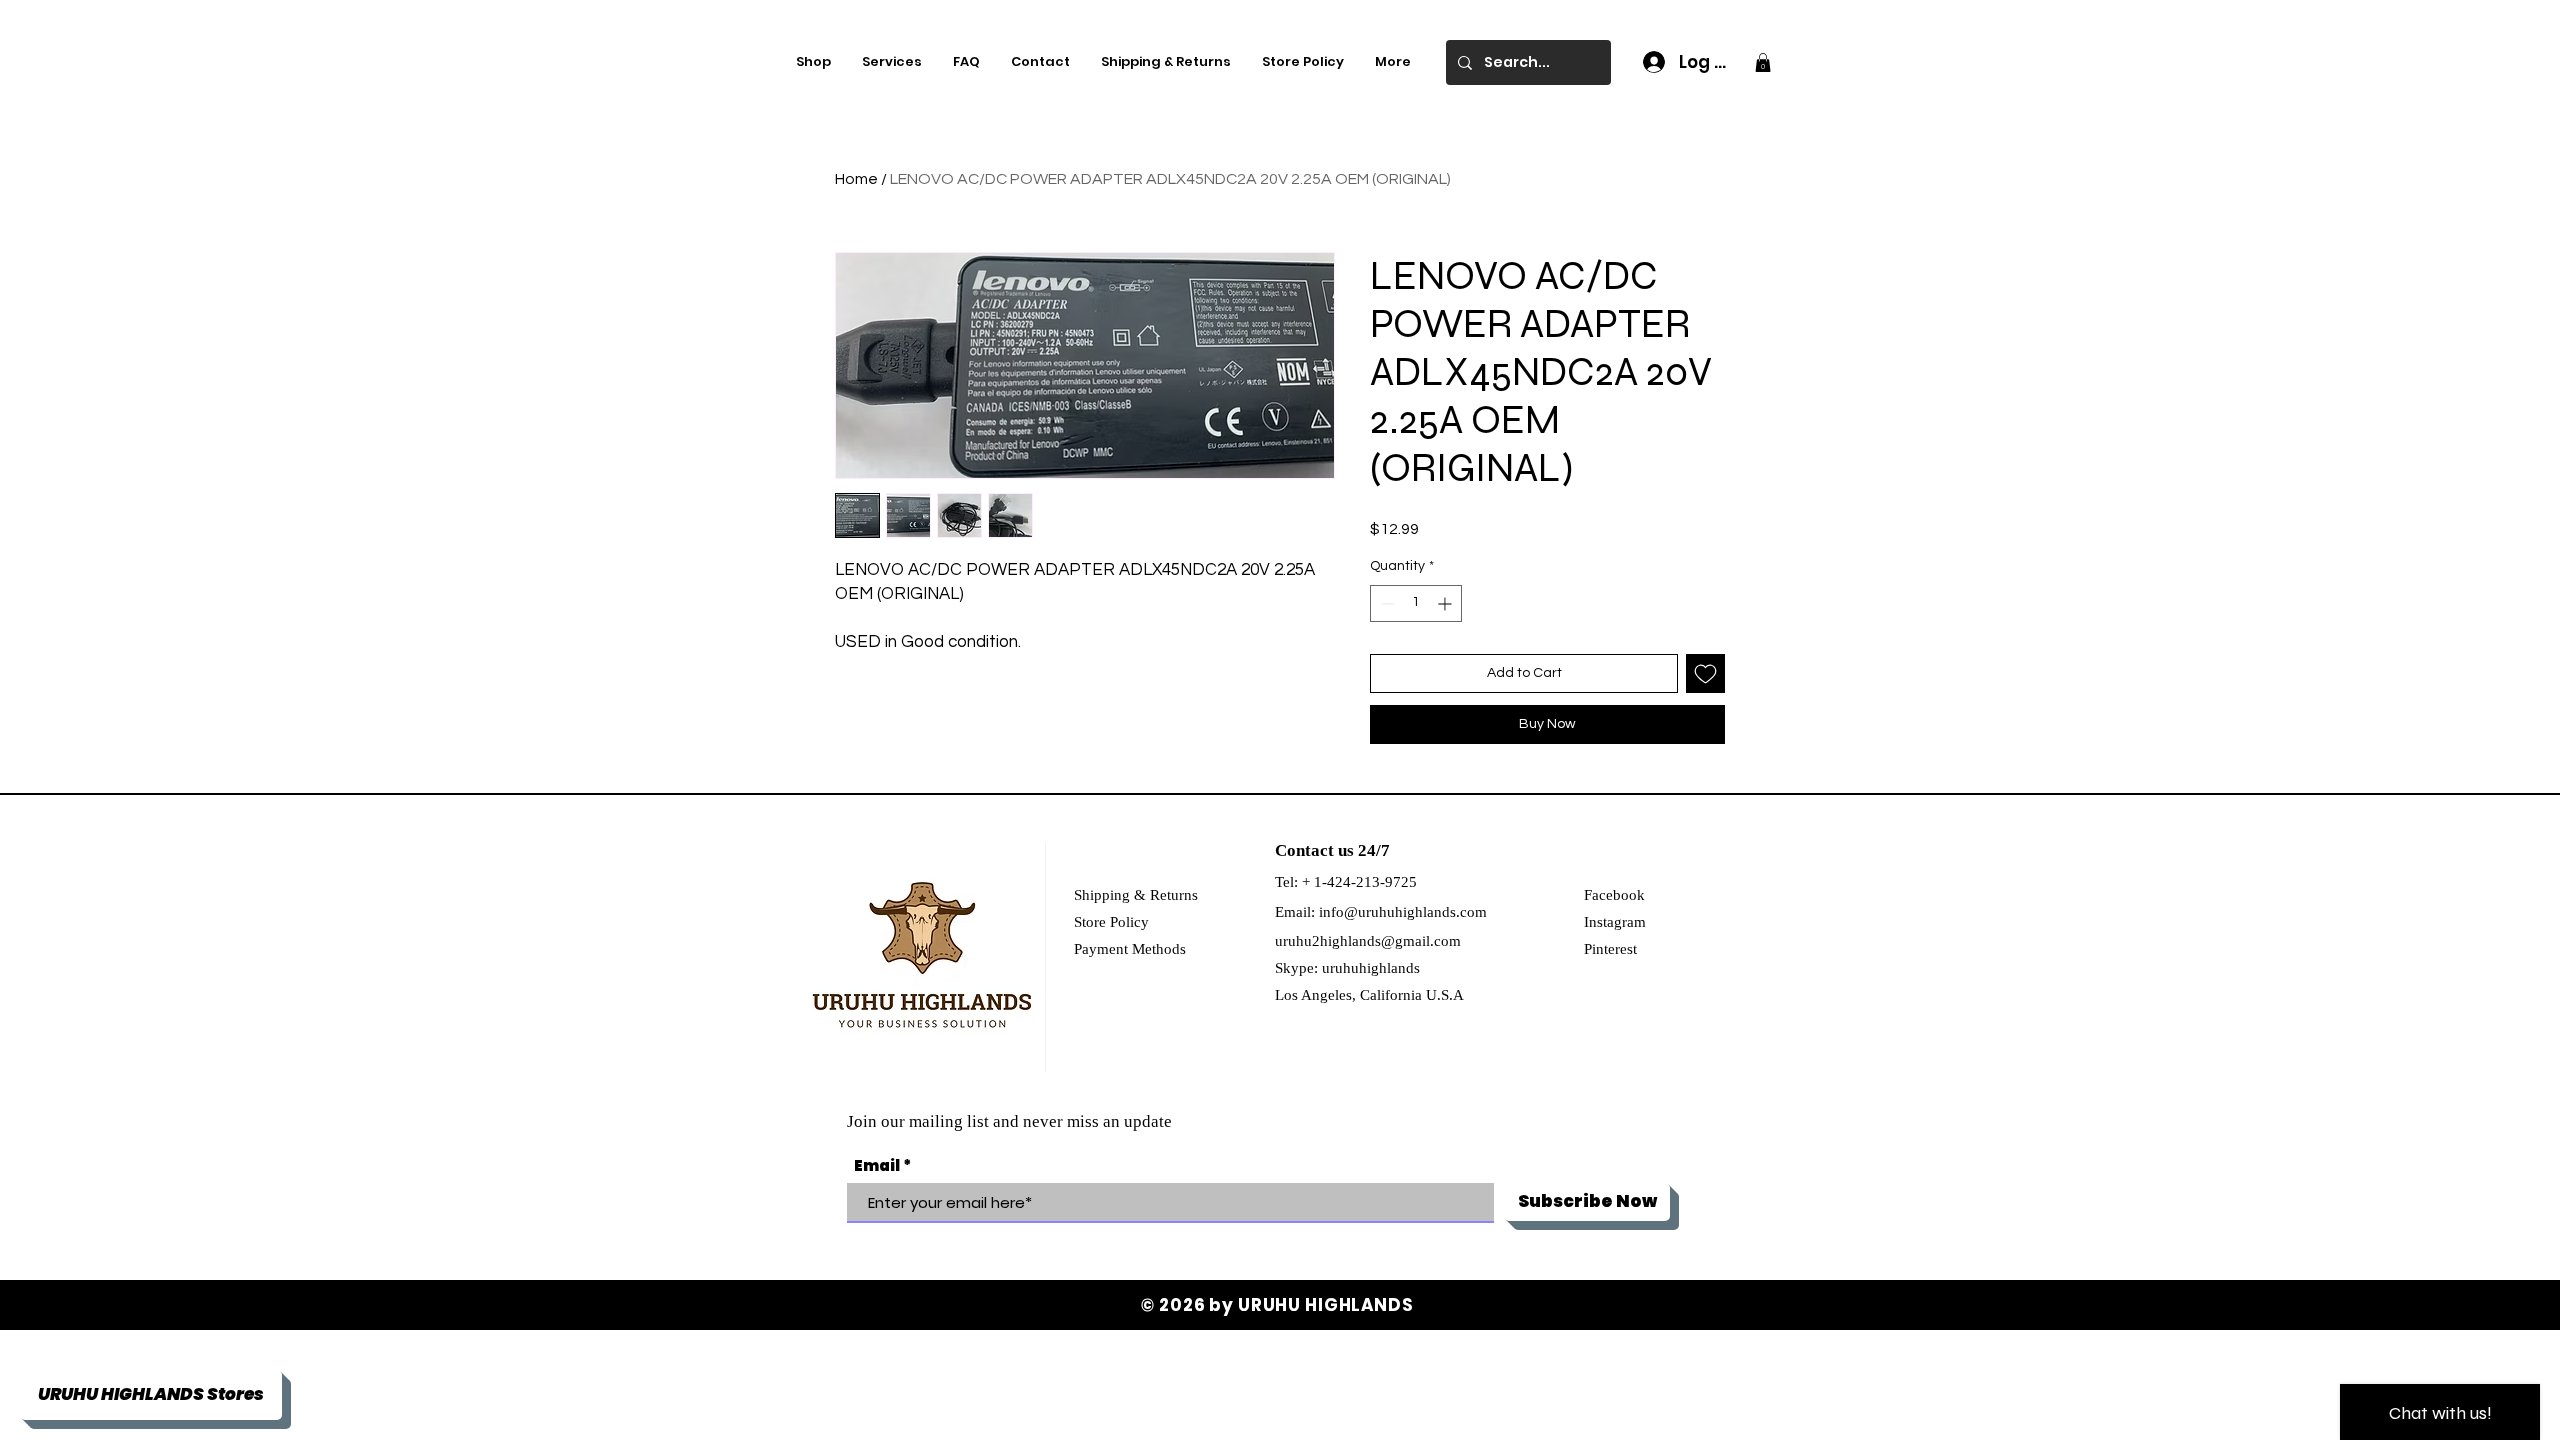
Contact (1304, 850)
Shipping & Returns (1136, 895)
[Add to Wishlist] (1705, 673)
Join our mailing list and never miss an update (1009, 1121)
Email (877, 1165)
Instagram (1615, 922)
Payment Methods (1130, 949)
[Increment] (1446, 603)
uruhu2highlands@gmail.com (1368, 941)
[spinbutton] (1416, 603)
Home (856, 179)
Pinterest (1610, 949)
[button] (1763, 62)
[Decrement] (1385, 603)
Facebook (1614, 895)
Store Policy (1111, 922)
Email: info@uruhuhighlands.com (1381, 912)
